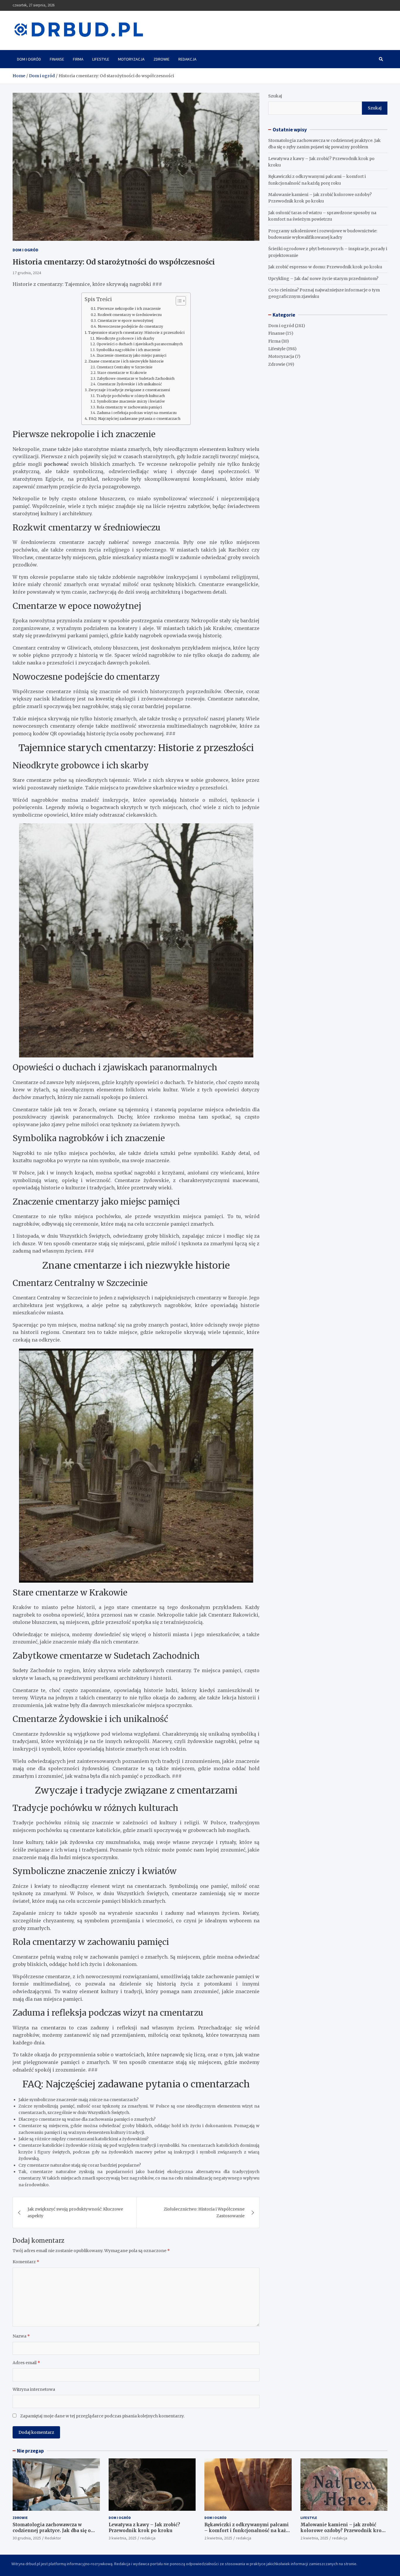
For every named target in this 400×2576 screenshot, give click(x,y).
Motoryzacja (131, 59)
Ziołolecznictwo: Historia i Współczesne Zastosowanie (204, 2212)
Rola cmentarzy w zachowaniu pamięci (129, 407)
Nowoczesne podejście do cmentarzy (130, 326)
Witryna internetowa (34, 2389)
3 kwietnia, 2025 (123, 2538)
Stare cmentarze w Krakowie (122, 373)
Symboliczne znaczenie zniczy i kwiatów (131, 401)
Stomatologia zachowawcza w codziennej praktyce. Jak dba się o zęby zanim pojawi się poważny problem (52, 2533)
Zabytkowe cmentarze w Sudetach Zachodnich (136, 379)
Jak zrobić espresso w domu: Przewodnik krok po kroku (325, 267)
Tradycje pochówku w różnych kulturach (130, 396)
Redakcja (187, 59)
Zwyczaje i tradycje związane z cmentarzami (129, 390)
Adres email (26, 2363)
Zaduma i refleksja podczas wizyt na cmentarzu (137, 413)
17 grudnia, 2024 (27, 273)
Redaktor (53, 2538)
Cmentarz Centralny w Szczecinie (124, 367)
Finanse (57, 59)
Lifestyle (101, 59)
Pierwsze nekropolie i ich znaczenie (129, 309)
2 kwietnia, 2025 (218, 2538)
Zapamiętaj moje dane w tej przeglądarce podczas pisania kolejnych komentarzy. (102, 2416)
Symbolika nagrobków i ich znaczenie (128, 350)
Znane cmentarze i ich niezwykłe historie (126, 361)
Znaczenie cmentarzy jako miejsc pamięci (131, 356)
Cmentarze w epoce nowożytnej (125, 321)
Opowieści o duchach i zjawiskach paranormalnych (140, 344)
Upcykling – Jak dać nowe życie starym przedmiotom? (323, 279)
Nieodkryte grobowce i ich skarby (125, 339)
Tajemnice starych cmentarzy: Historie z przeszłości (136, 333)
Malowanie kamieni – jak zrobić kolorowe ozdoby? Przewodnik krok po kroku (343, 2530)
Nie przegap (30, 2451)
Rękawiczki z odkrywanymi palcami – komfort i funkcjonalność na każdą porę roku (248, 2530)
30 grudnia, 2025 (27, 2538)
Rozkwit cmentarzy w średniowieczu (129, 315)
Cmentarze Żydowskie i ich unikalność (129, 384)
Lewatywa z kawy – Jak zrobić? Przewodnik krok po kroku (144, 2528)
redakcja (148, 2538)
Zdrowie (161, 59)
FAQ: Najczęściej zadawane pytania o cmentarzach (135, 419)
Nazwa (21, 2336)
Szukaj (275, 96)
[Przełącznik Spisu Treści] (178, 301)
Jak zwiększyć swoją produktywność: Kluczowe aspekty (75, 2212)
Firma (78, 59)
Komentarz (26, 2262)
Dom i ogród (29, 59)
